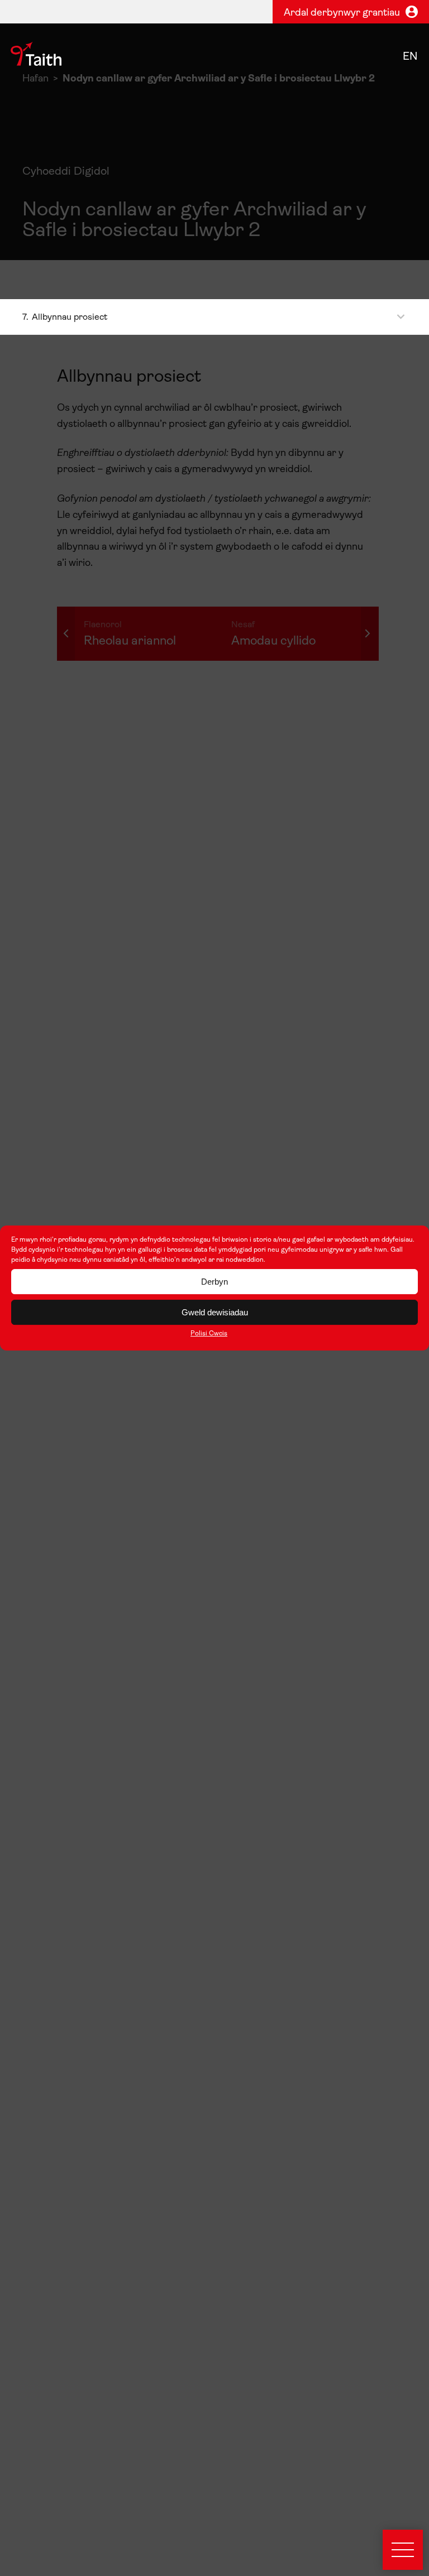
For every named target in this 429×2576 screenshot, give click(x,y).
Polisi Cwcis (209, 1334)
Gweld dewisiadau (215, 1312)
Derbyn (214, 1282)
